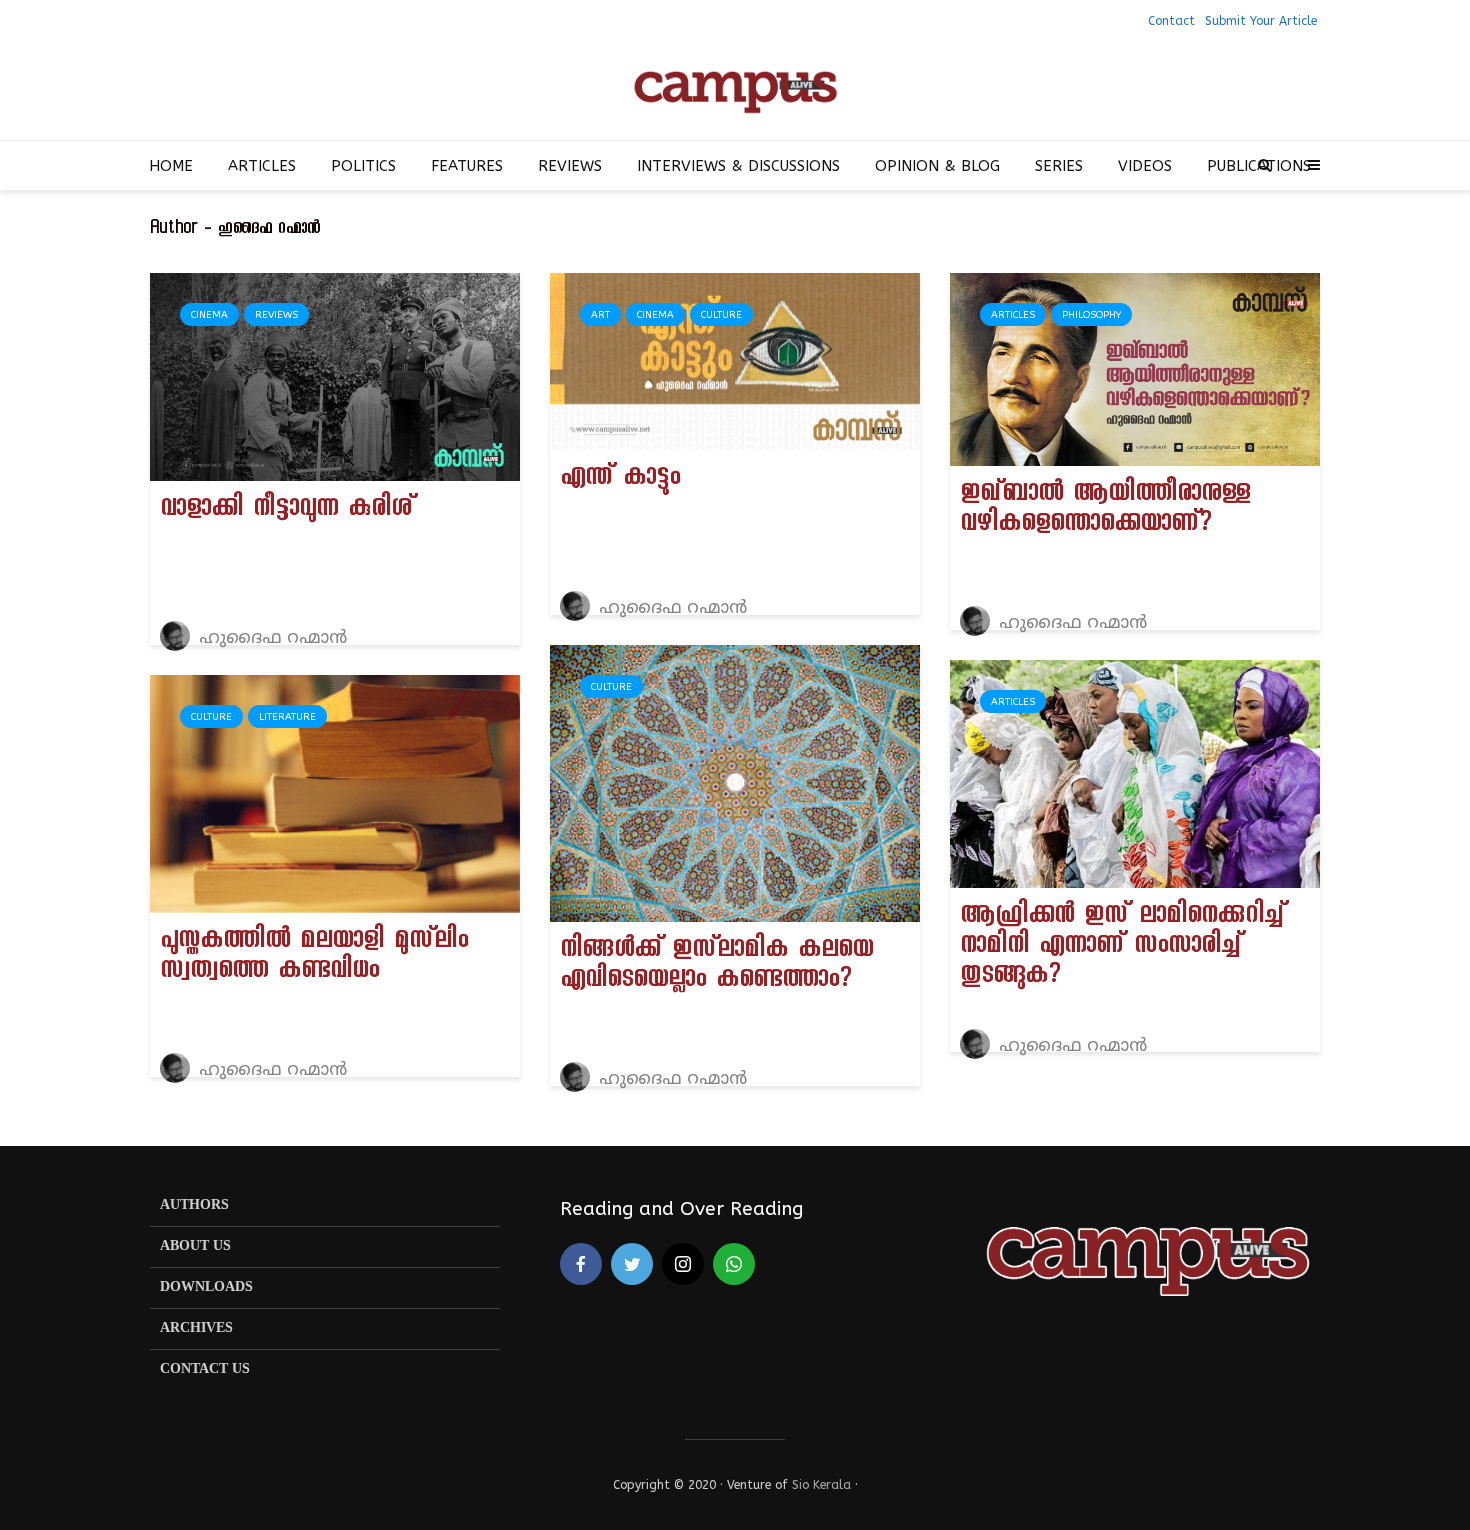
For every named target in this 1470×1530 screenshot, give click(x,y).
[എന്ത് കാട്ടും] (735, 360)
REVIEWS (570, 166)
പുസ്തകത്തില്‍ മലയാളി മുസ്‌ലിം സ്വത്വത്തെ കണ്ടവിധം (314, 958)
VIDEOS (1145, 166)
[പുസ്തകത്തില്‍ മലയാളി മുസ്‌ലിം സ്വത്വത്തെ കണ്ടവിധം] (335, 793)
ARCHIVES (196, 1328)
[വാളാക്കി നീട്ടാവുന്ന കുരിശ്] (335, 375)
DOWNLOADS (206, 1287)
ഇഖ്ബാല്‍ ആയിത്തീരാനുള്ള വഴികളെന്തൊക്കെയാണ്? (1105, 511)
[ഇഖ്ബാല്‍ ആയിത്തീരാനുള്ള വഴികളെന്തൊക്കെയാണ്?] (1135, 368)
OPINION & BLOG (937, 166)
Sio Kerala (821, 1485)
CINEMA (209, 315)
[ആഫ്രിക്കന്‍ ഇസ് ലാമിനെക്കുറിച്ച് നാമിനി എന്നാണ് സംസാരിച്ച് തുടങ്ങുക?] (1135, 773)
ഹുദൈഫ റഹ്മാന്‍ (270, 639)
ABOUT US (195, 1246)
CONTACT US (205, 1369)
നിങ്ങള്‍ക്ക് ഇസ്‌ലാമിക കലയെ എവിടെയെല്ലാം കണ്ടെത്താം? (716, 967)
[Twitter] (632, 1264)
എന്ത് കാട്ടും (620, 480)
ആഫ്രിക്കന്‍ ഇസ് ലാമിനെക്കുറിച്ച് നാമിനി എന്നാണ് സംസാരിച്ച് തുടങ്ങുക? (1122, 948)
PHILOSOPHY (1091, 315)
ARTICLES (262, 166)
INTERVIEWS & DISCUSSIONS (738, 166)
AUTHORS (194, 1205)
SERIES (1059, 166)
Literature (287, 717)
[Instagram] (683, 1264)
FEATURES (467, 166)
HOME (171, 166)
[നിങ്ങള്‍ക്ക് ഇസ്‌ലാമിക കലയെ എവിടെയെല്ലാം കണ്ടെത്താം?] (735, 782)
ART (600, 315)
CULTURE (721, 315)
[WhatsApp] (734, 1264)
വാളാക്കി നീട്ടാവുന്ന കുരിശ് (287, 511)
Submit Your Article (1261, 21)
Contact (1171, 21)
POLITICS (363, 166)
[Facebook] (581, 1264)
